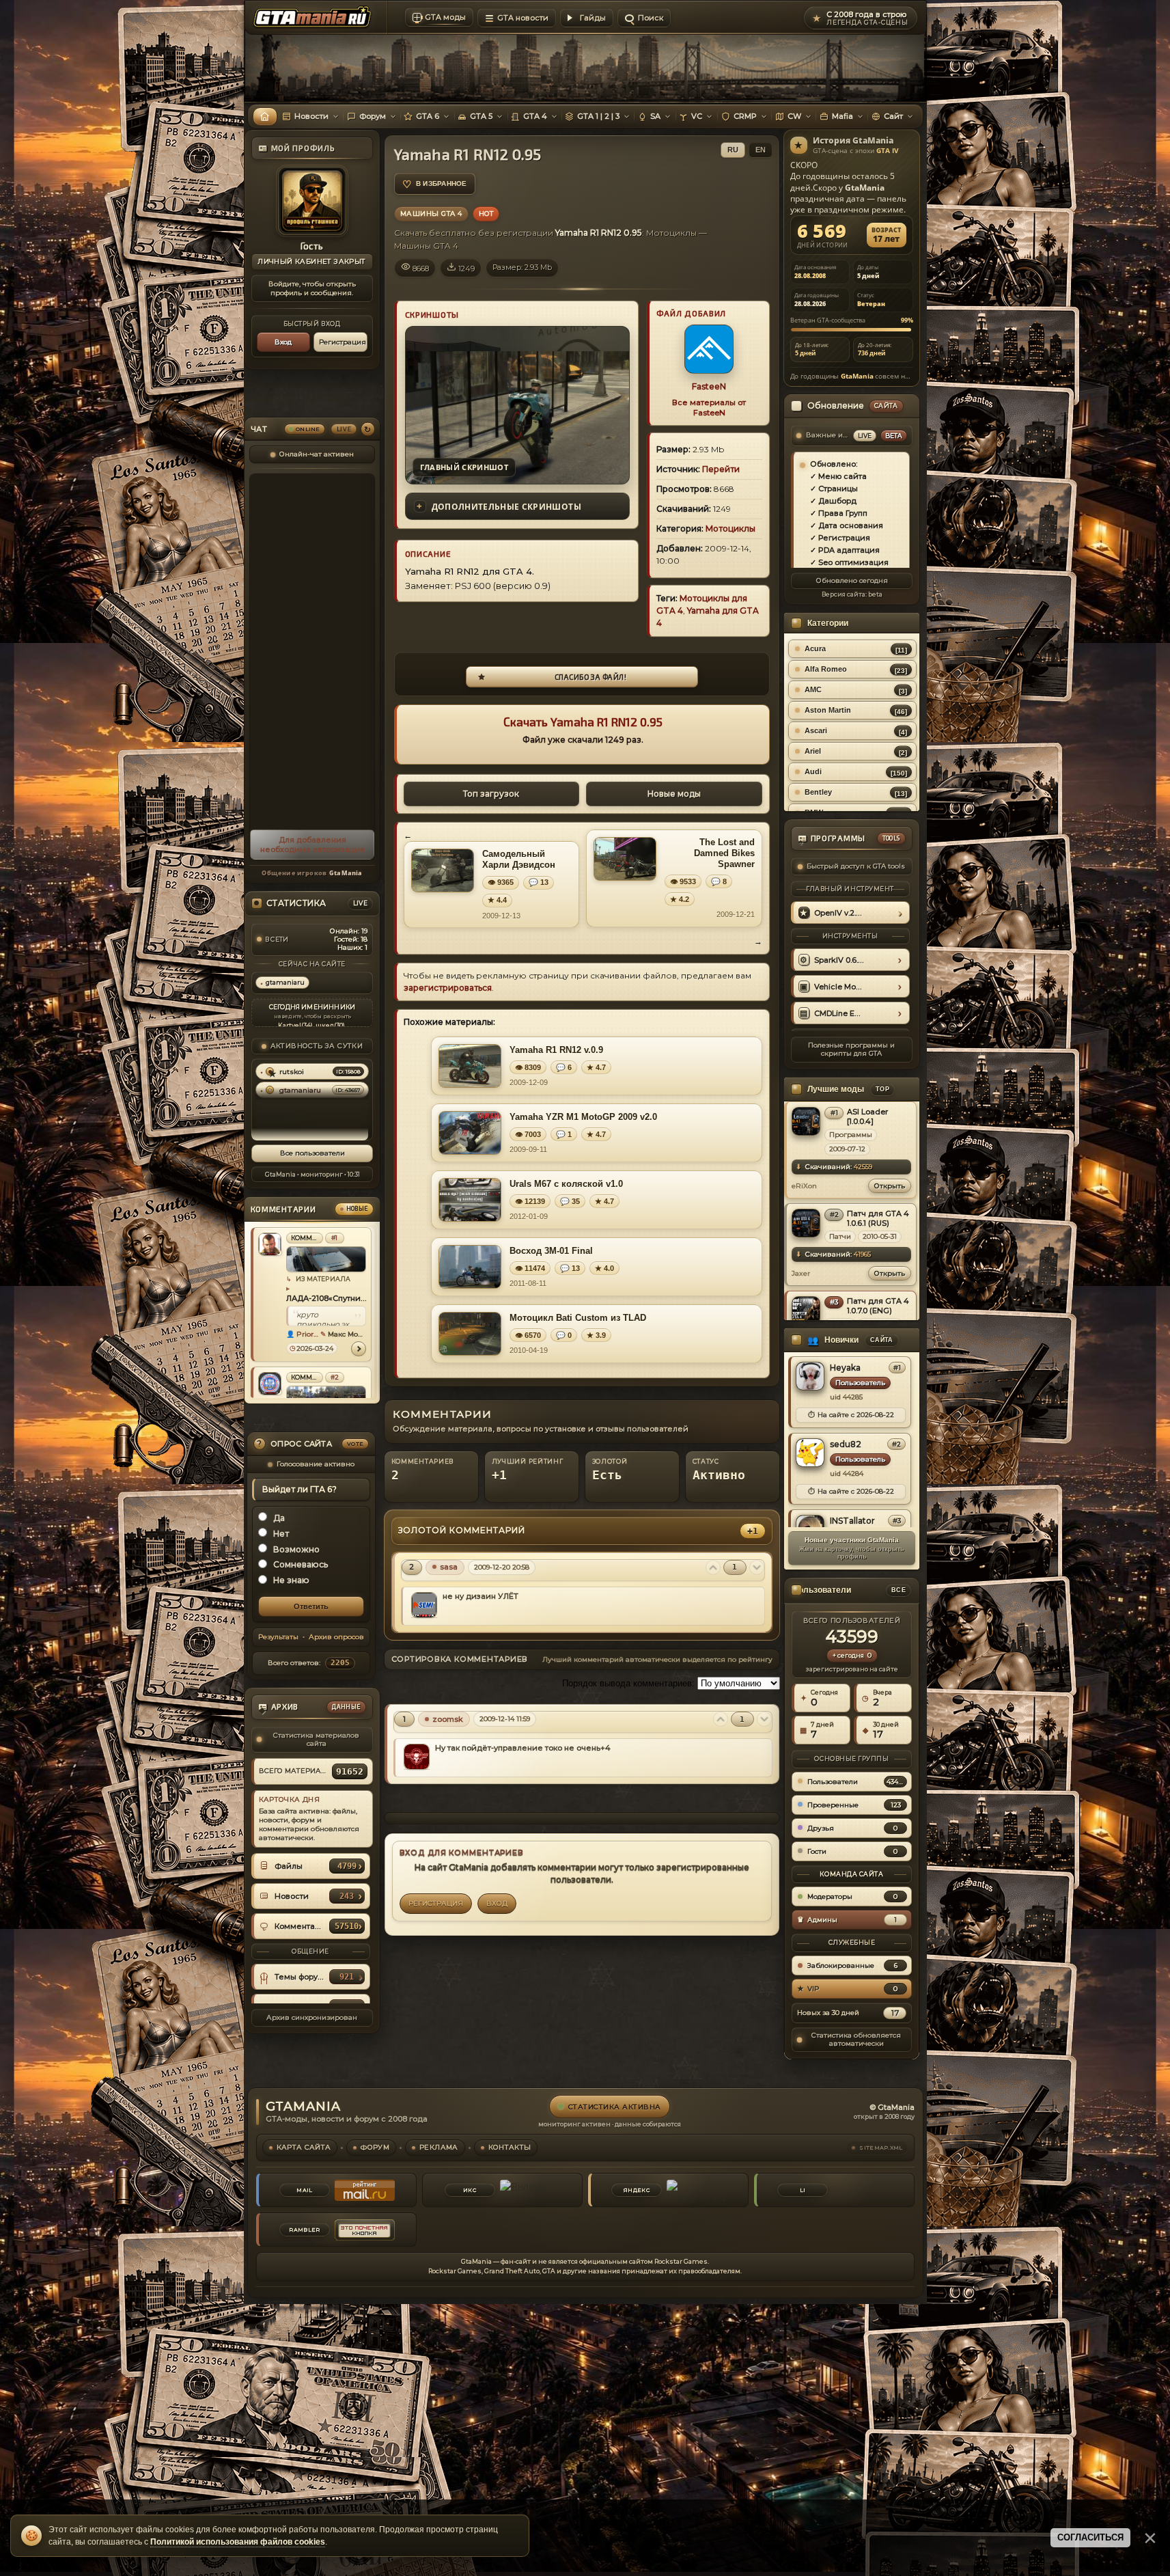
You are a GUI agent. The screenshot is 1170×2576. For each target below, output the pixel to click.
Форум (373, 116)
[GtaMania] (315, 18)
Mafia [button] (842, 116)
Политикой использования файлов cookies (238, 2542)
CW (794, 116)
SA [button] (655, 116)
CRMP (745, 116)
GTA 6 (428, 116)
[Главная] (265, 117)
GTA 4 (535, 116)
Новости (311, 116)
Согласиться (1090, 2537)
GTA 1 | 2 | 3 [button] (598, 116)
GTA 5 (481, 116)
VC (697, 116)
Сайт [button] (893, 116)
